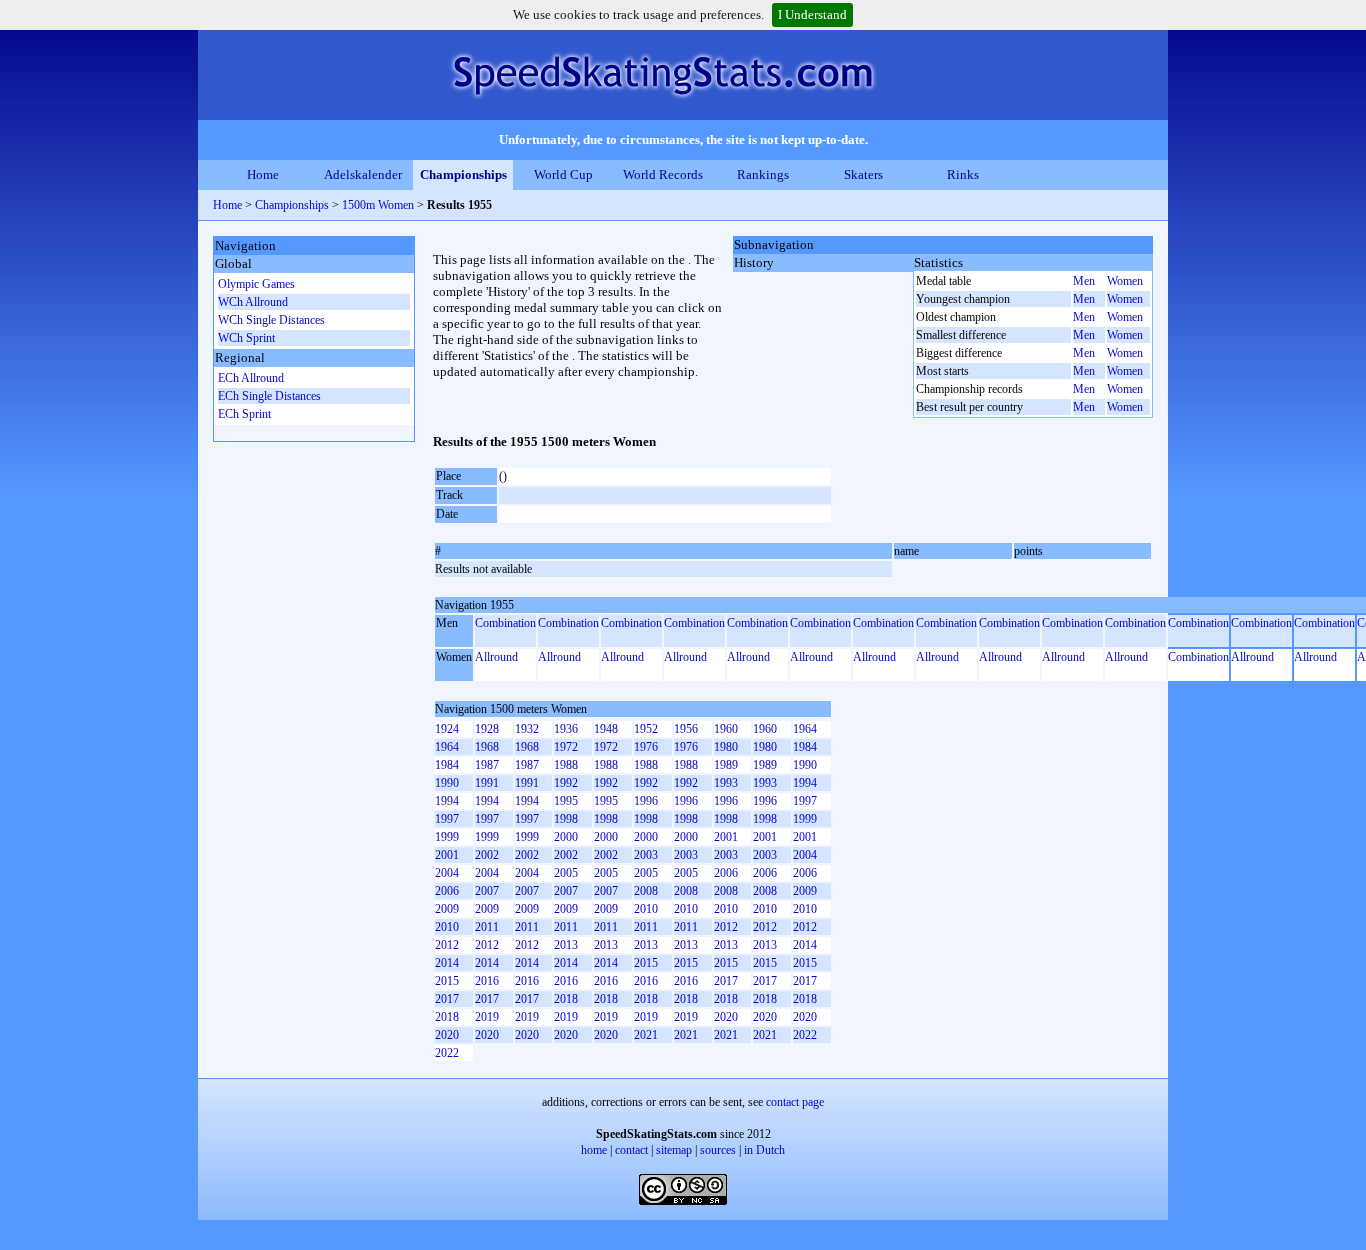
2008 (646, 891)
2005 (566, 873)
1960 (726, 729)
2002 (487, 855)
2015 (646, 963)
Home (263, 174)
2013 (566, 945)
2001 (726, 837)
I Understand (812, 14)
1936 (566, 729)
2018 (566, 999)
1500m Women (378, 205)
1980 (726, 747)
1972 (566, 747)
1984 (805, 747)
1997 (805, 801)
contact (631, 1150)
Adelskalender (363, 174)
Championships (463, 174)
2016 (487, 981)
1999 (805, 819)
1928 (487, 729)
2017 (726, 981)
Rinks (963, 174)
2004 (805, 855)
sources (718, 1150)
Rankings (763, 174)
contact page (795, 1102)
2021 (646, 1035)
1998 (566, 819)
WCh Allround (253, 302)
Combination (505, 623)
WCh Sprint (246, 338)
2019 (487, 1017)
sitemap (674, 1150)
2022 (805, 1035)
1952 (646, 729)
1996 (646, 801)
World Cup (563, 174)
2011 (487, 927)
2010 (646, 909)
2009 (805, 891)
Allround (496, 657)
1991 (487, 783)
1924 (447, 729)
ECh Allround (251, 378)
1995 (566, 801)
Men (1084, 281)
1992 (566, 783)
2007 (487, 891)
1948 (606, 729)
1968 (487, 747)
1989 (726, 765)
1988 (566, 765)
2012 (726, 927)
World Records (663, 174)
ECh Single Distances (269, 396)
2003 (646, 855)
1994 (805, 783)
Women (1125, 281)
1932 (527, 729)
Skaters (863, 174)
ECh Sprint (244, 414)
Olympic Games (256, 284)
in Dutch (764, 1150)
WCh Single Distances (271, 320)
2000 (566, 837)
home (594, 1150)
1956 (686, 729)
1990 (805, 765)
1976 (646, 747)
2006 (726, 873)
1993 (726, 783)
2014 (805, 945)
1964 (805, 729)
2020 (726, 1017)
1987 (487, 765)
